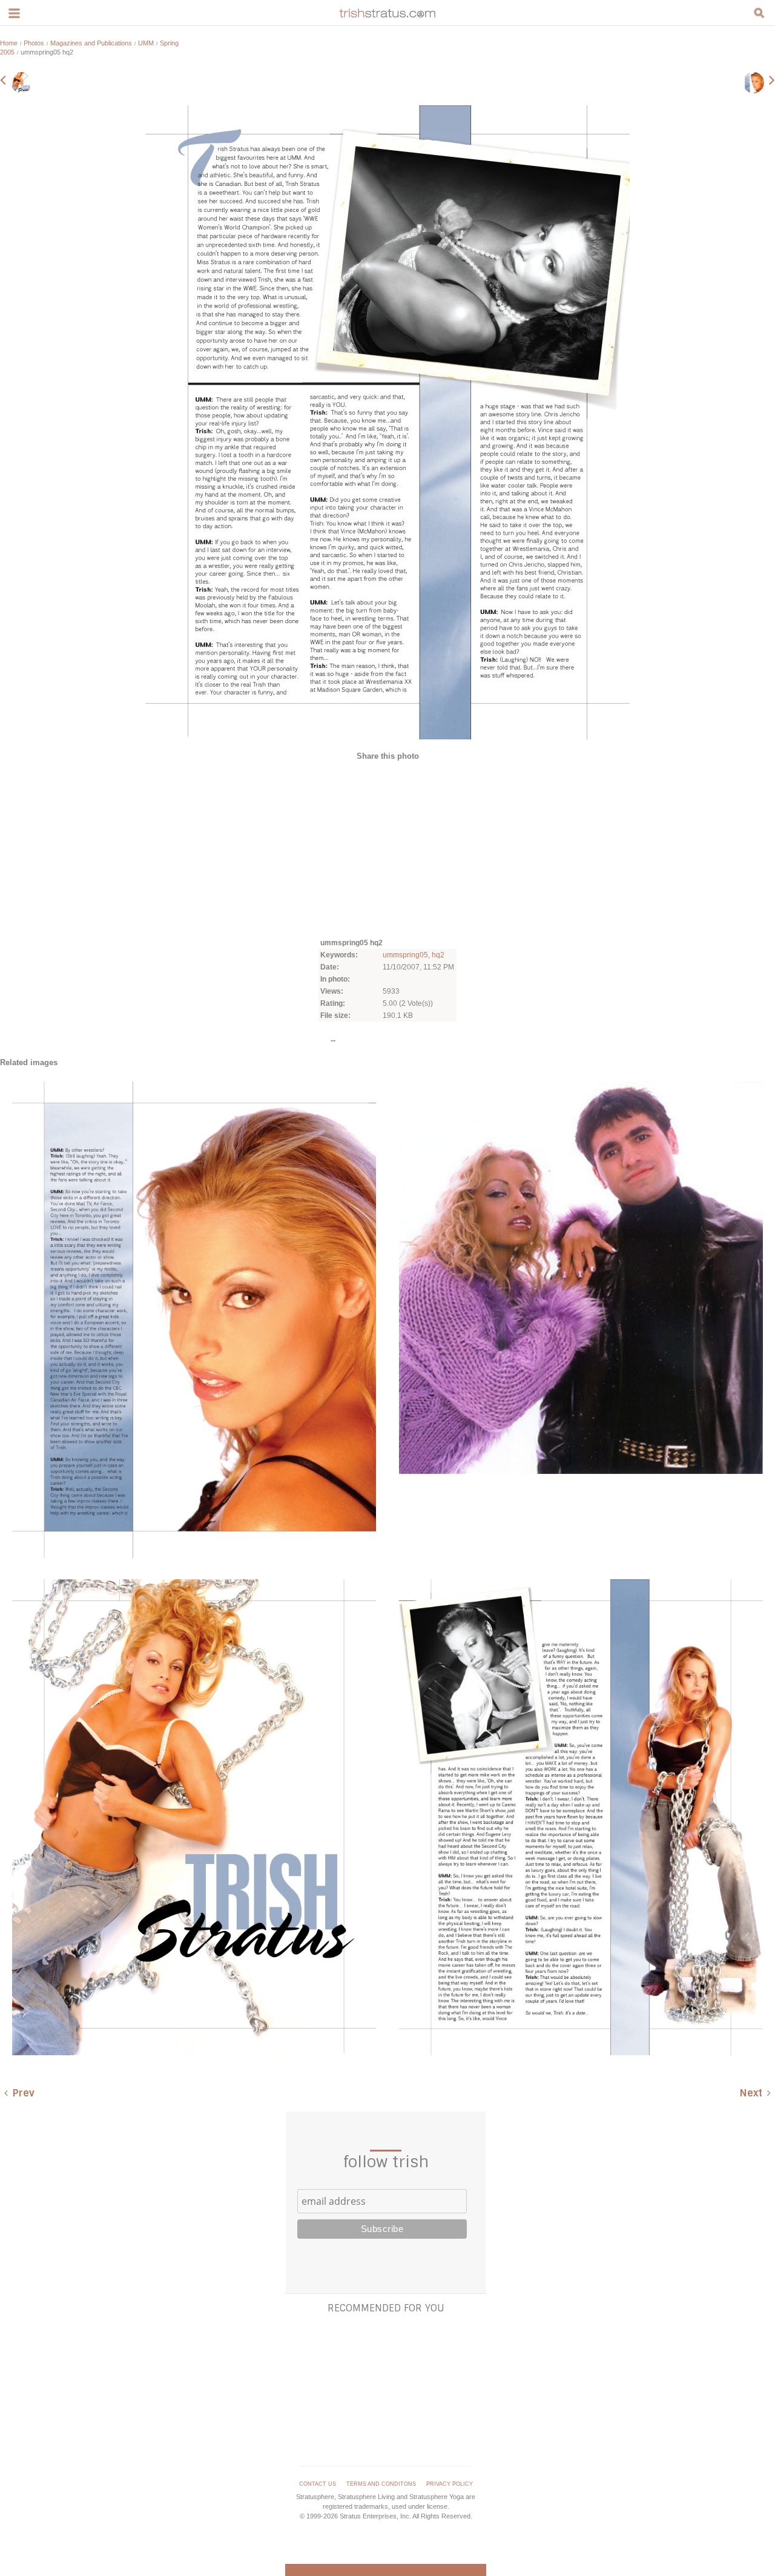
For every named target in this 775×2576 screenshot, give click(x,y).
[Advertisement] (387, 848)
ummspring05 (405, 955)
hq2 (438, 955)
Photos (34, 43)
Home (9, 43)
